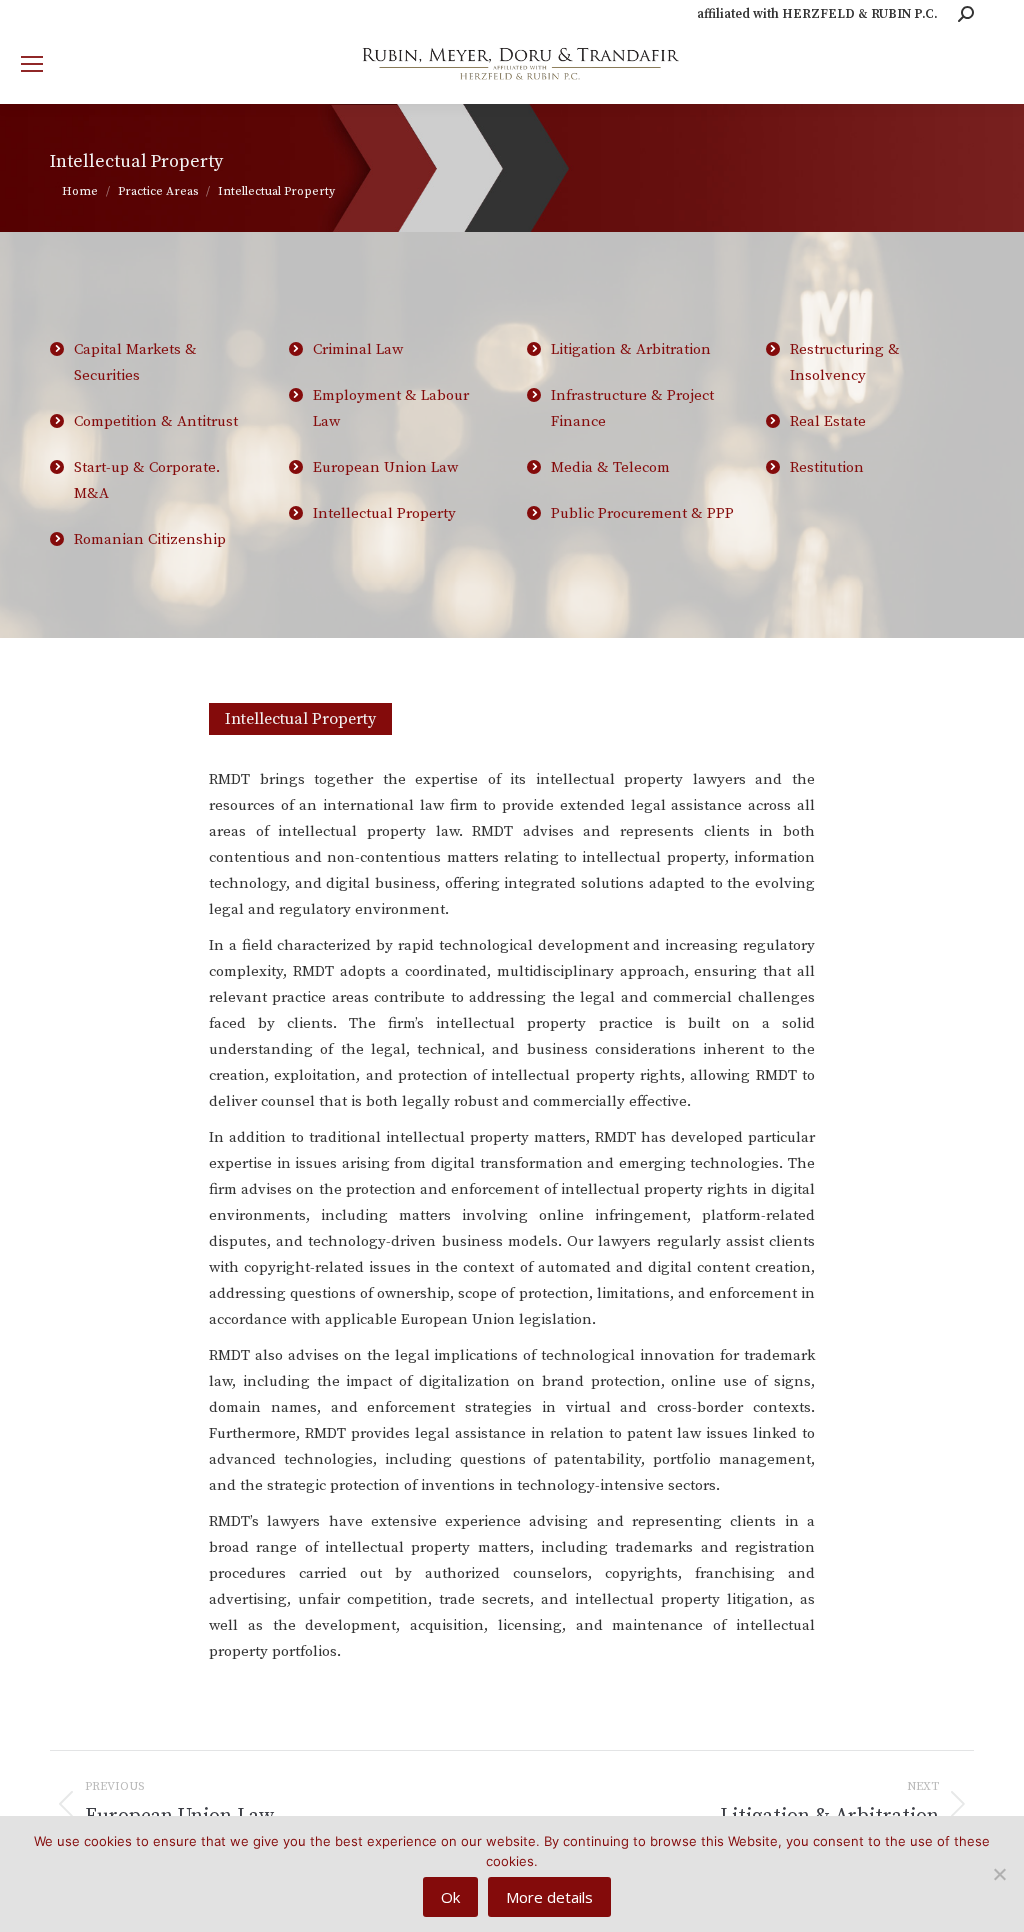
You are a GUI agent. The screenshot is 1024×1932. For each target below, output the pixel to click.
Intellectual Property (384, 513)
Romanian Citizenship (150, 539)
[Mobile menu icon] (32, 64)
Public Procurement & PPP (642, 513)
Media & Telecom (610, 467)
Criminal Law (358, 349)
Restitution (827, 467)
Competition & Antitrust (156, 421)
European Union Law (385, 467)
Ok (450, 1897)
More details (549, 1897)
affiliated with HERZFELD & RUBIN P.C (815, 14)
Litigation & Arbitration (631, 349)
